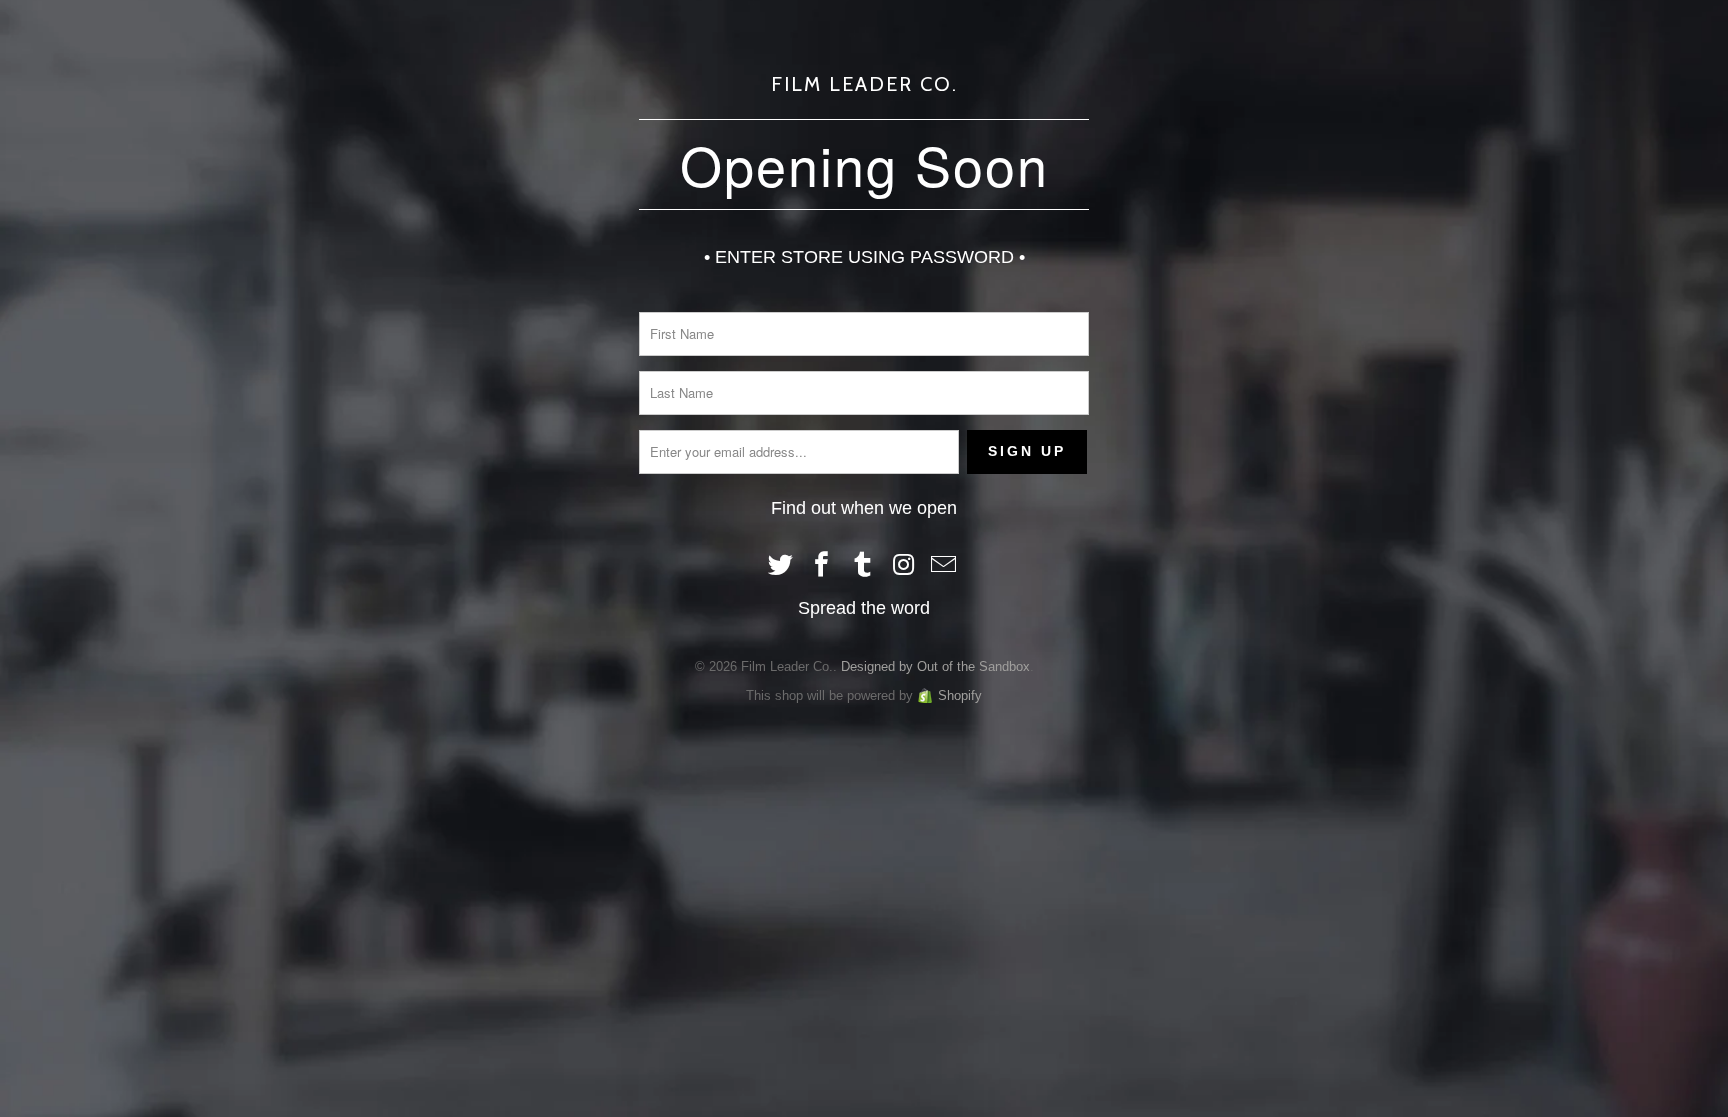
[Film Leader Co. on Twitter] (782, 566)
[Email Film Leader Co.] (945, 566)
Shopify (960, 695)
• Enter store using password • (864, 257)
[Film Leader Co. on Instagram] (904, 566)
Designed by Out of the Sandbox (935, 666)
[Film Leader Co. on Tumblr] (863, 566)
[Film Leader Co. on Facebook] (822, 566)
